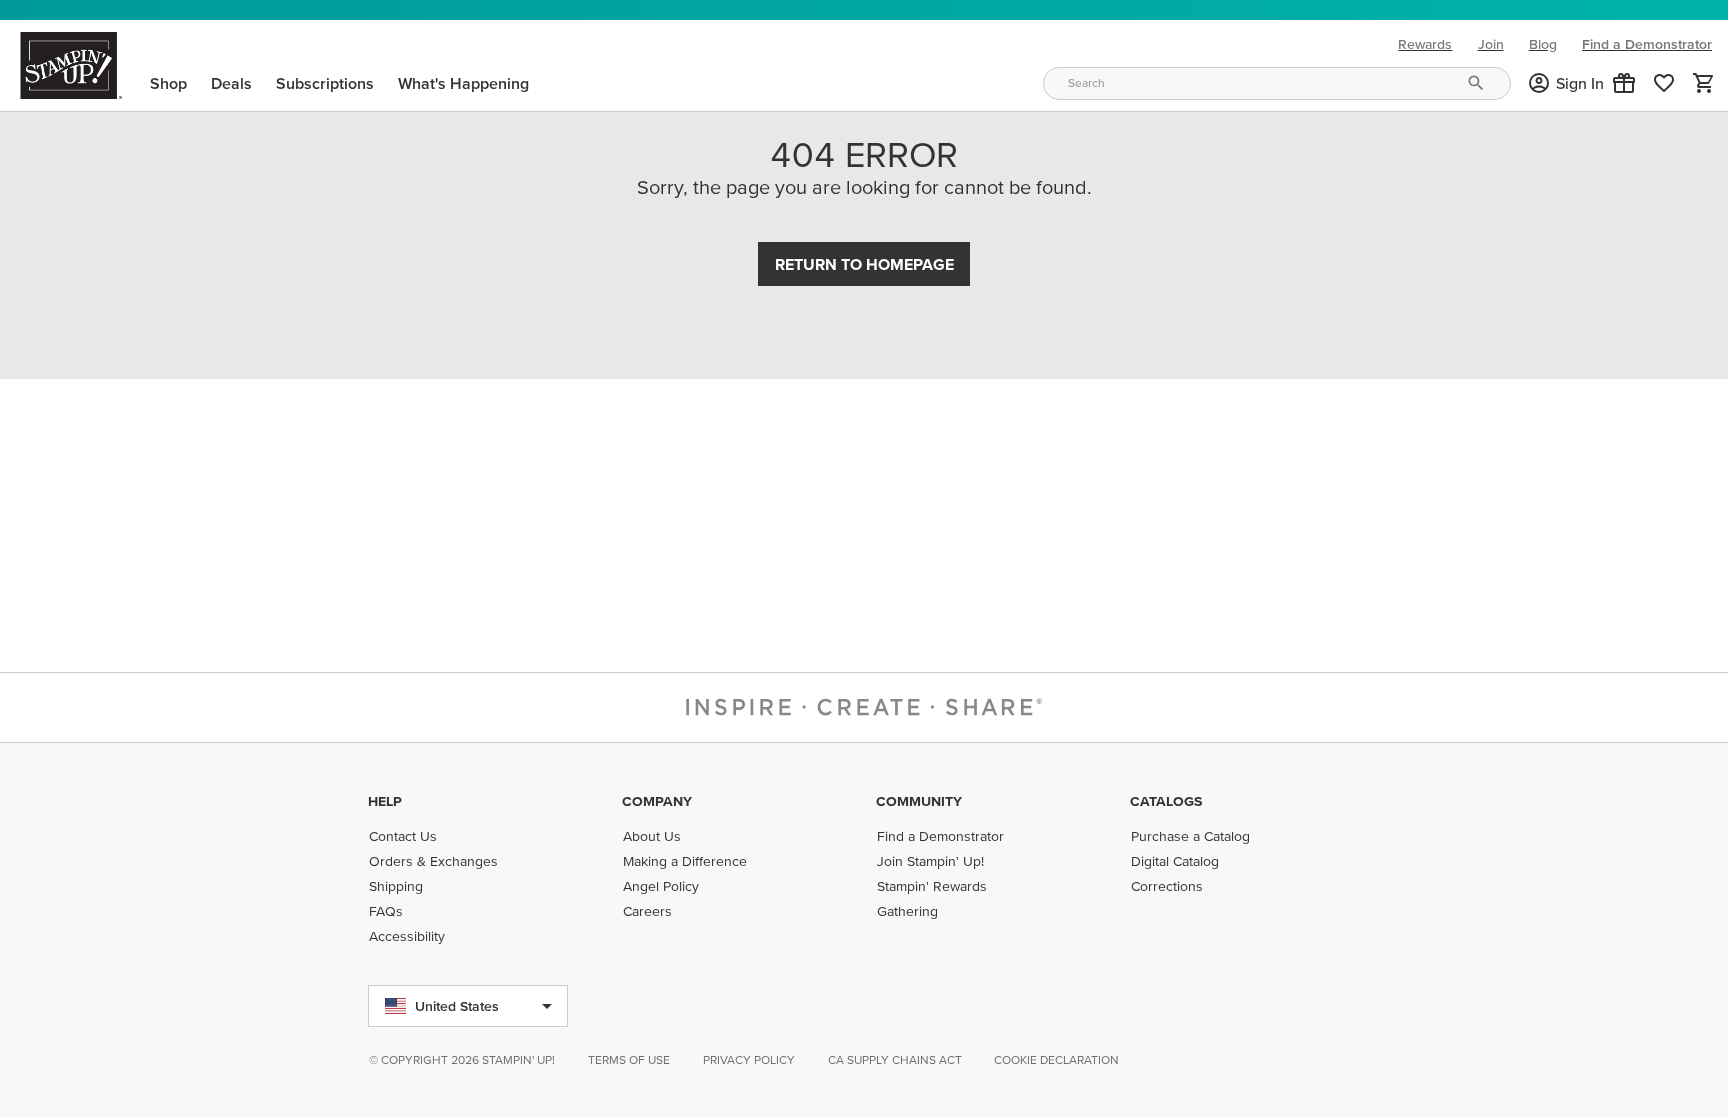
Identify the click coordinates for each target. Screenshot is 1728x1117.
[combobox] (1277, 83)
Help (385, 801)
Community (919, 801)
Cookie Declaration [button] (1056, 1059)
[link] (1664, 83)
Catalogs (1166, 801)
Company (657, 801)
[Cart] (1704, 83)
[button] (1624, 83)
